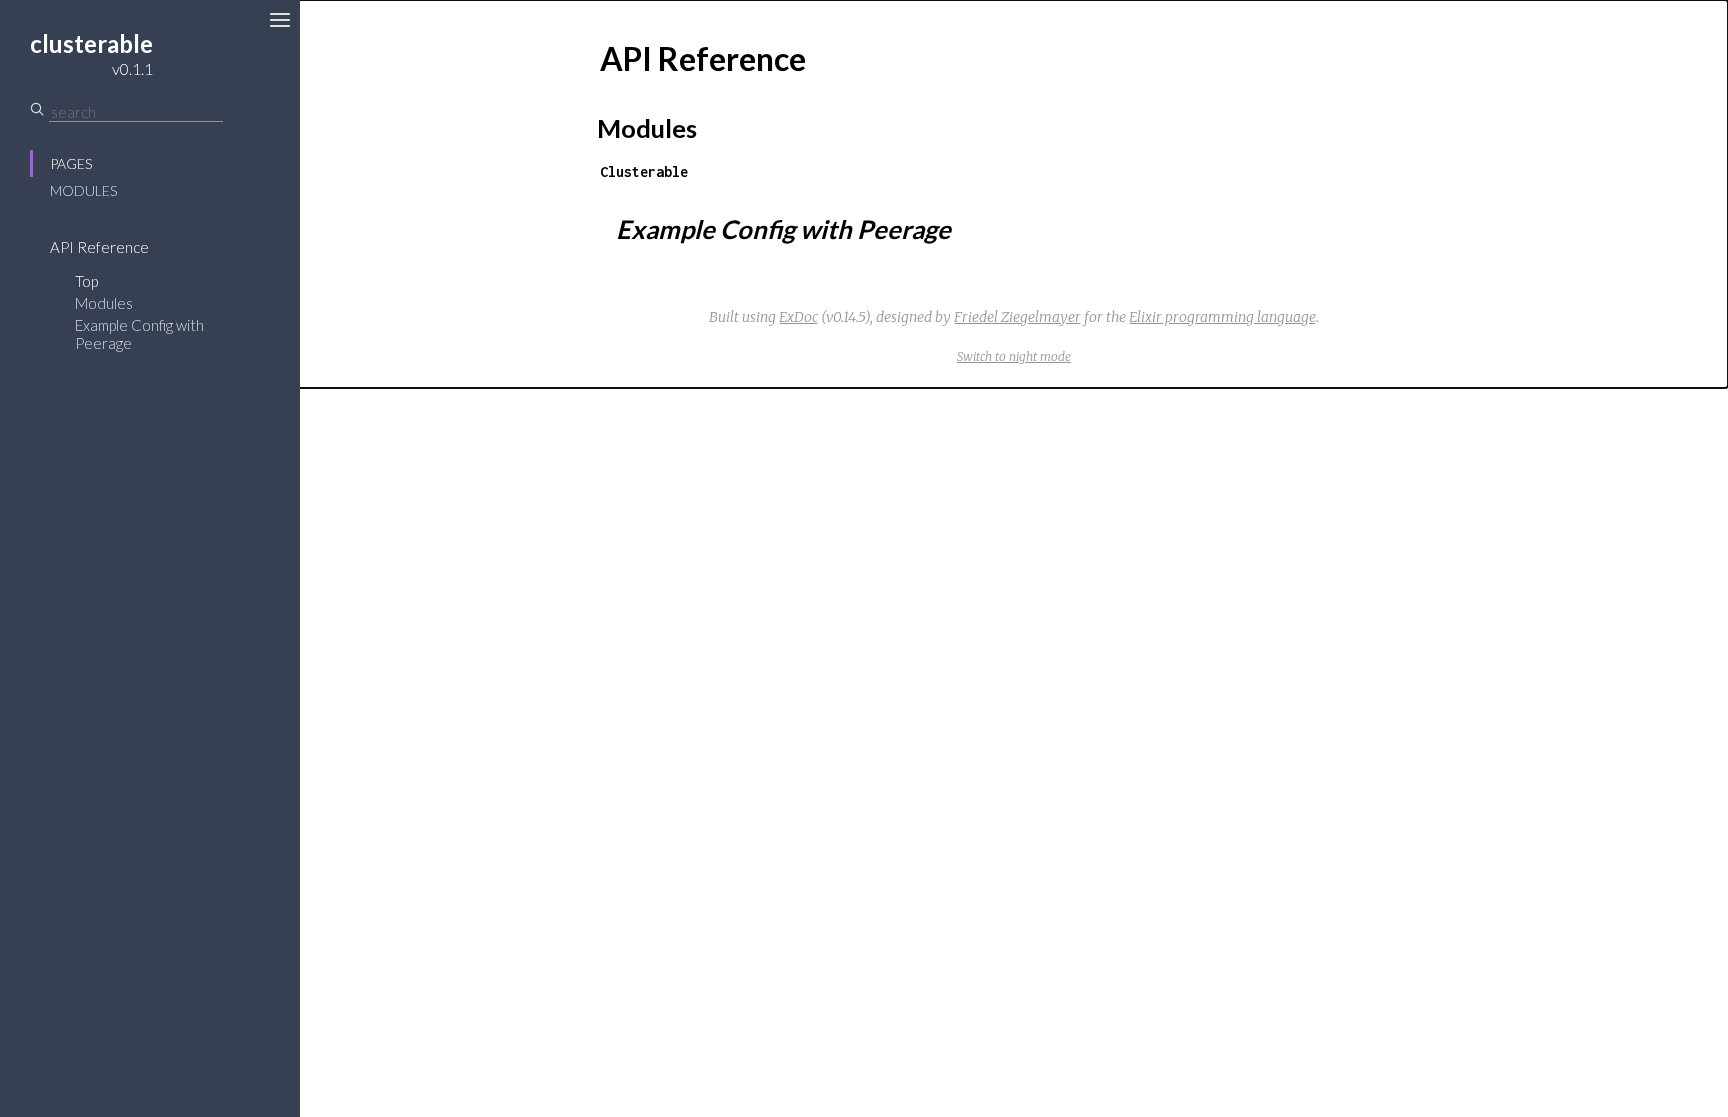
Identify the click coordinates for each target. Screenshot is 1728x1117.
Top (86, 281)
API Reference (99, 247)
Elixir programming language (1222, 317)
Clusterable (644, 171)
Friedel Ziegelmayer (1017, 317)
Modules (83, 190)
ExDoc (798, 317)
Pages (71, 163)
